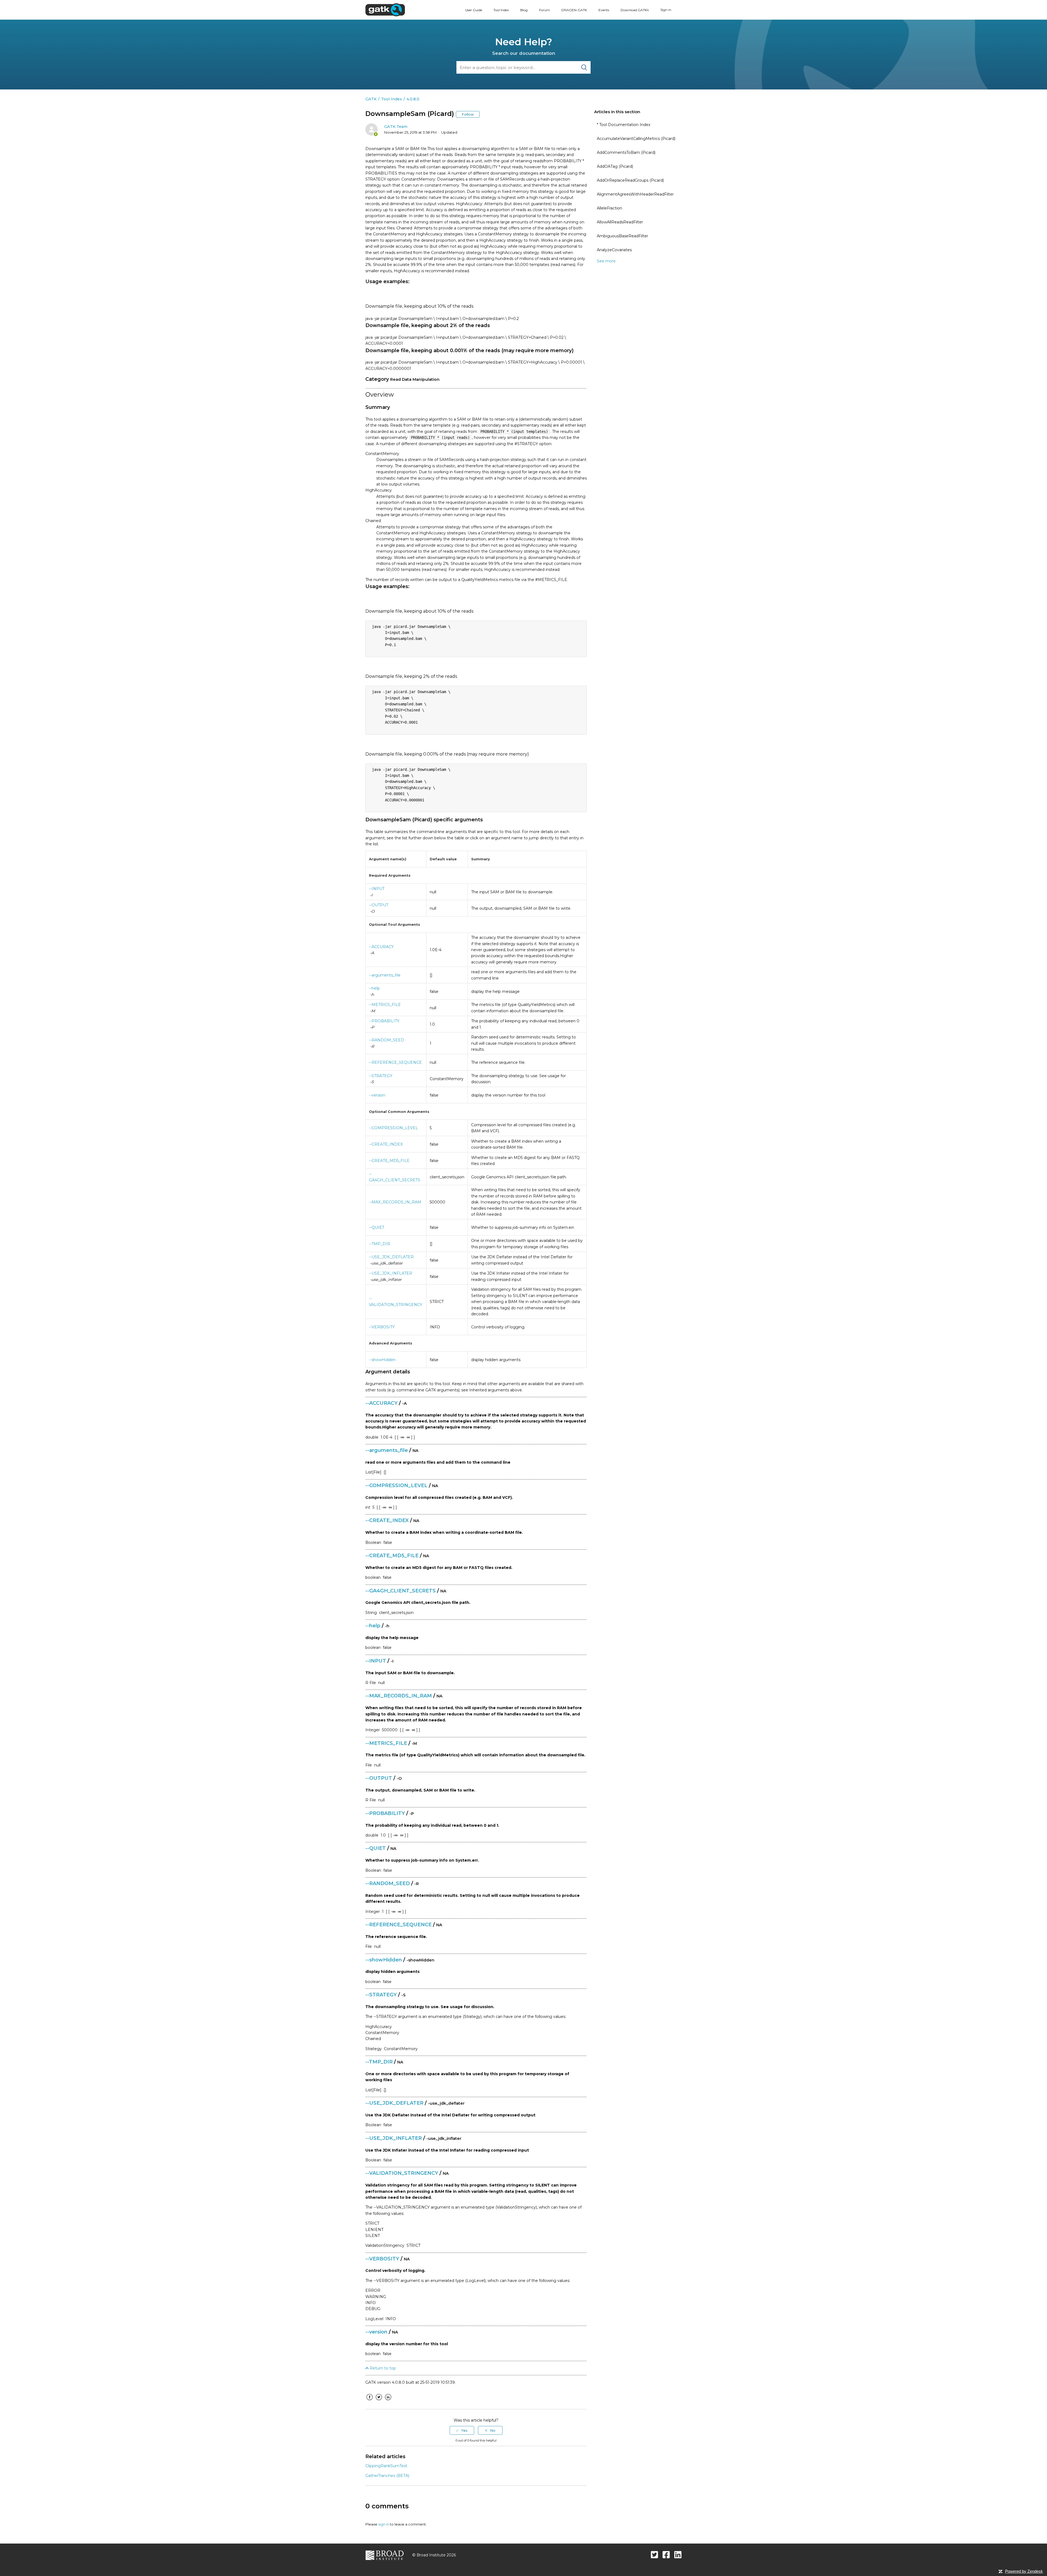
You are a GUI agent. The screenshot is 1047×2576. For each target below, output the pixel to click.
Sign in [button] (666, 10)
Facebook (369, 2401)
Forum (544, 10)
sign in (384, 2524)
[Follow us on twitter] (655, 2555)
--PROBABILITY (384, 1021)
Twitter (379, 2401)
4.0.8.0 (413, 99)
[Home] (385, 10)
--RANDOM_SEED (386, 1040)
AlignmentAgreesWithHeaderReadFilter (635, 194)
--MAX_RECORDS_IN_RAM (395, 1202)
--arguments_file (385, 975)
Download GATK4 (635, 10)
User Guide (474, 10)
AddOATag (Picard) (615, 166)
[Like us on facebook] (666, 2555)
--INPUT (377, 889)
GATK (371, 99)
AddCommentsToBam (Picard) (626, 152)
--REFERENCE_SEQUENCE (395, 1062)
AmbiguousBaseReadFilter (622, 236)
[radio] (462, 2430)
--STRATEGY (381, 1076)
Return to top (382, 2368)
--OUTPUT (379, 905)
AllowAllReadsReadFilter (620, 222)
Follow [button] (468, 114)
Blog (524, 10)
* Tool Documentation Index (624, 125)
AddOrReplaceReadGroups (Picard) (630, 180)
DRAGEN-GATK (574, 10)
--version (377, 1095)
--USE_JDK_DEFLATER (391, 1257)
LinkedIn (388, 2401)
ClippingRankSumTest (386, 2466)
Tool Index (501, 10)
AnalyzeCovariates (614, 250)
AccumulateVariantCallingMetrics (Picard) (636, 139)
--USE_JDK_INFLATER (391, 1273)
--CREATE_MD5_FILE (389, 1161)
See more (606, 261)
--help (374, 988)
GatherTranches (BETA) (387, 2476)
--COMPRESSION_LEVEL (393, 1128)
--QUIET (377, 1227)
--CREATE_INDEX (386, 1144)
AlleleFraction (610, 208)
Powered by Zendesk (1024, 2571)
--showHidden (382, 1360)
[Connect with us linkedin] (678, 2555)
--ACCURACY (381, 947)
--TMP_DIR (380, 1244)
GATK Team (396, 127)
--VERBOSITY (382, 1327)
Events (604, 10)
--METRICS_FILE (385, 1005)
